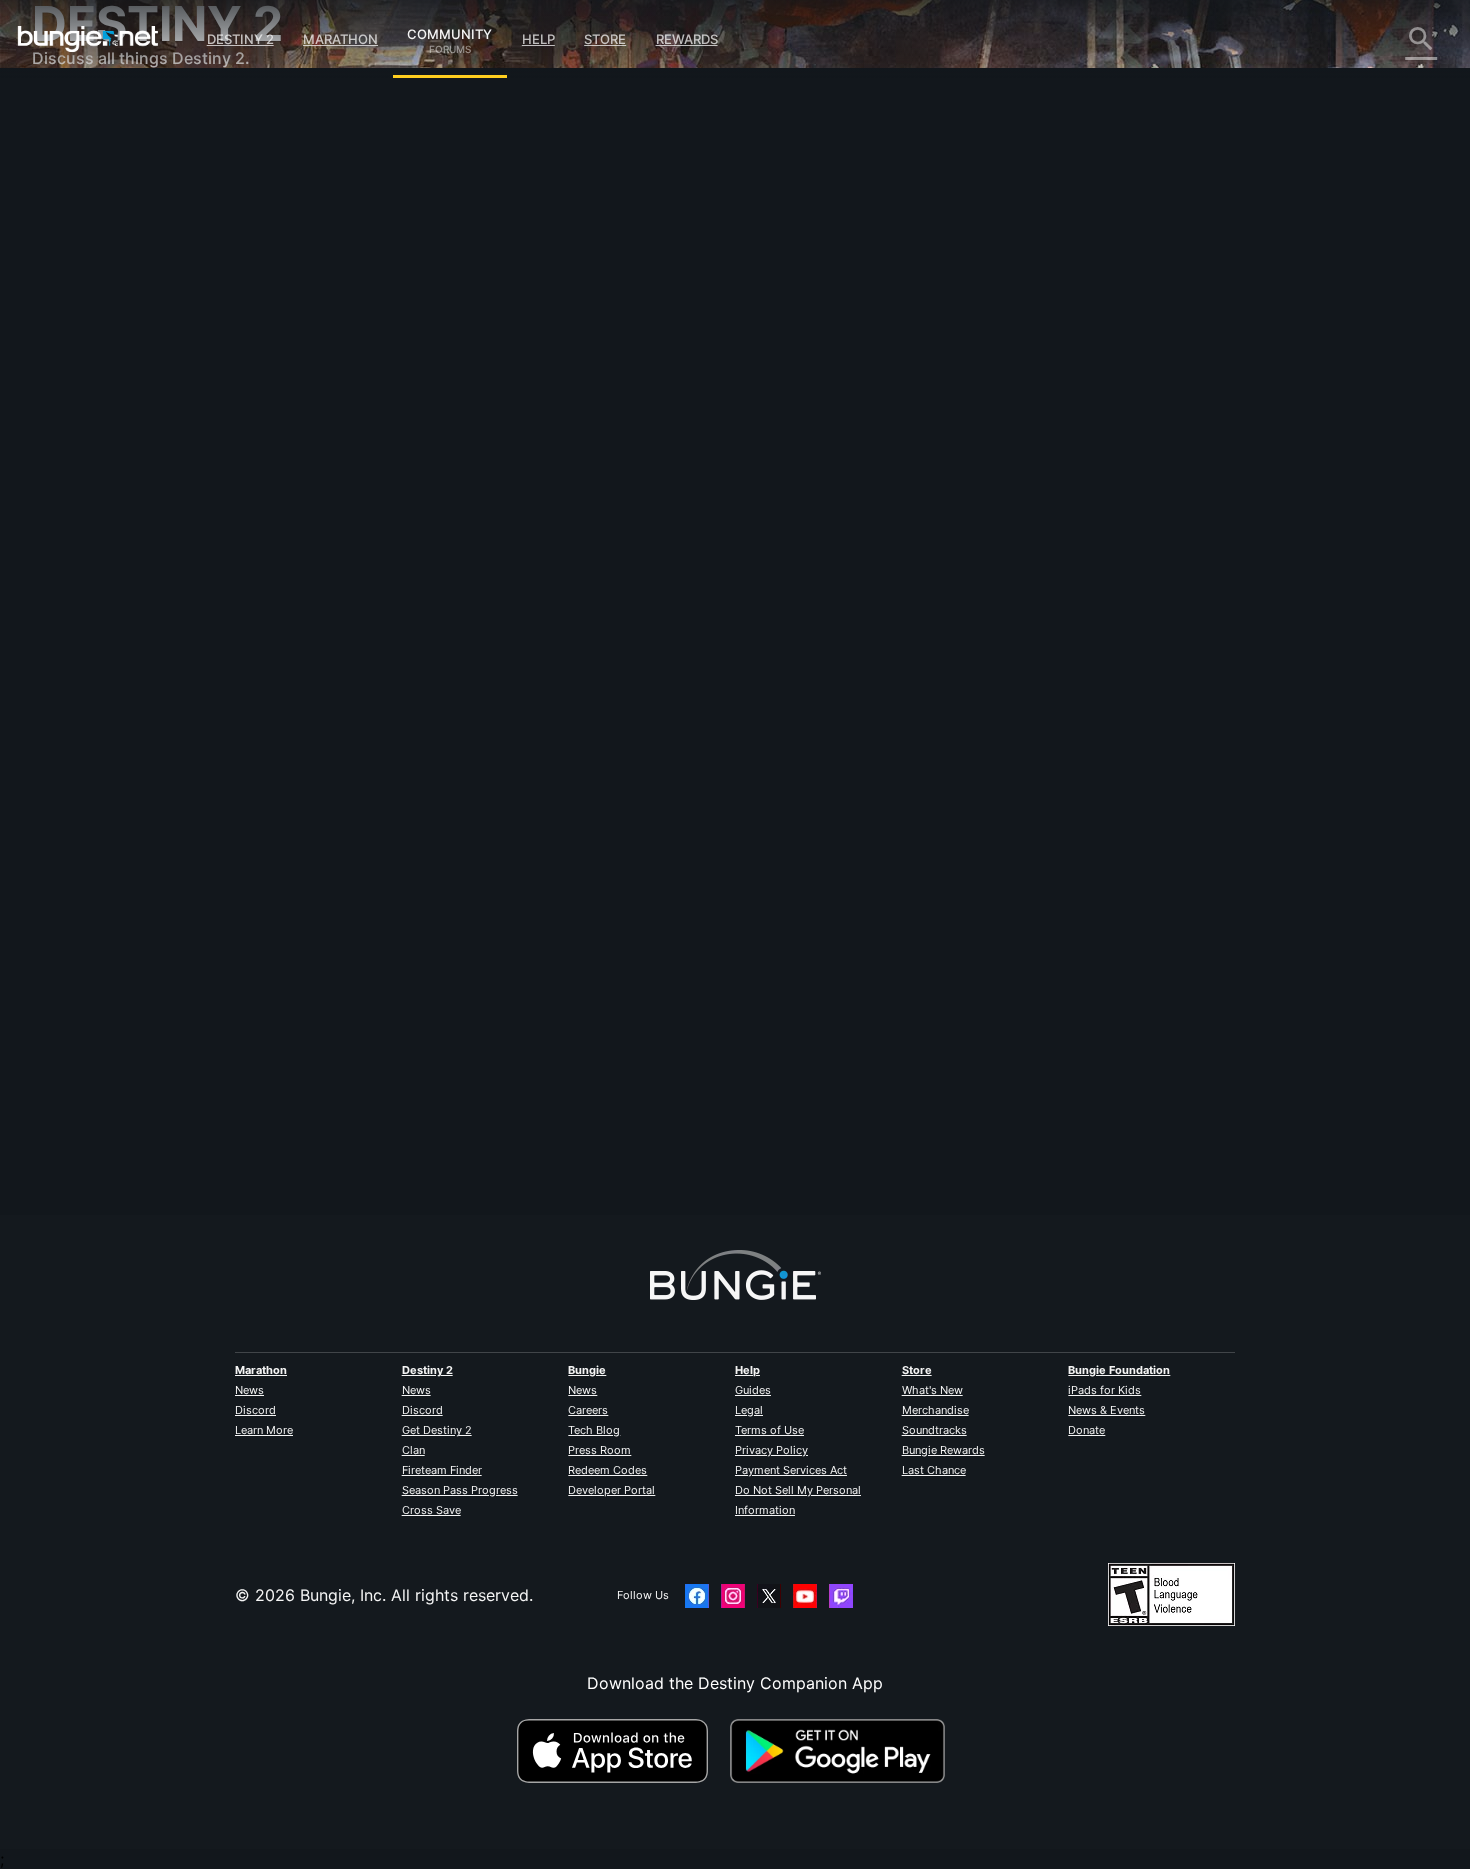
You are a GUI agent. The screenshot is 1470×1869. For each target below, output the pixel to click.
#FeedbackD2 (549, 681)
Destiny (88, 39)
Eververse (83, 290)
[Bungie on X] (769, 1596)
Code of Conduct (100, 595)
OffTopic (79, 530)
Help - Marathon (108, 550)
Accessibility (93, 330)
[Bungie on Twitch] (841, 1596)
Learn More (264, 1430)
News (249, 1390)
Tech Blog (594, 1430)
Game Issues (93, 310)
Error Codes (92, 250)
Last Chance (934, 1470)
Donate (1086, 1430)
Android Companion (122, 390)
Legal (749, 1410)
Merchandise (935, 1410)
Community (449, 31)
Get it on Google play (842, 1751)
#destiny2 (479, 681)
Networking (90, 270)
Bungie (587, 1370)
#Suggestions (627, 681)
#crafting (696, 681)
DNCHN (422, 440)
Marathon (340, 39)
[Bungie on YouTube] (805, 1596)
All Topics (83, 110)
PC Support (90, 410)
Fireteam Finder (442, 1470)
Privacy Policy (771, 1450)
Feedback (82, 150)
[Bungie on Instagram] (733, 1596)
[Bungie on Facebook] (697, 1596)
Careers (588, 1410)
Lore (63, 190)
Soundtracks (934, 1430)
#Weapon (419, 681)
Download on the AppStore (621, 1751)
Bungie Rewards (943, 1450)
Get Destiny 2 (437, 1430)
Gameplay (84, 210)
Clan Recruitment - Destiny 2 (155, 490)
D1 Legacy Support (119, 450)
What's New (932, 1390)
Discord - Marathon (120, 570)
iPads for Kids (1104, 1390)
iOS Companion (105, 370)
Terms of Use (769, 1430)
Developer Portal (611, 1490)
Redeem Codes (607, 1470)
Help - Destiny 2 (108, 230)
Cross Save (431, 1510)
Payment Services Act (791, 1470)
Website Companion (122, 350)
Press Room (599, 1450)
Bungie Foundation (1119, 1370)
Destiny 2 (240, 39)
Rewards (687, 39)
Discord (255, 1410)
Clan (413, 1450)
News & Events (1106, 1410)
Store (605, 39)
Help (538, 39)
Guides (753, 1390)
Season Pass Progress (460, 1490)
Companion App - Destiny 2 (152, 470)
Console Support (110, 430)
